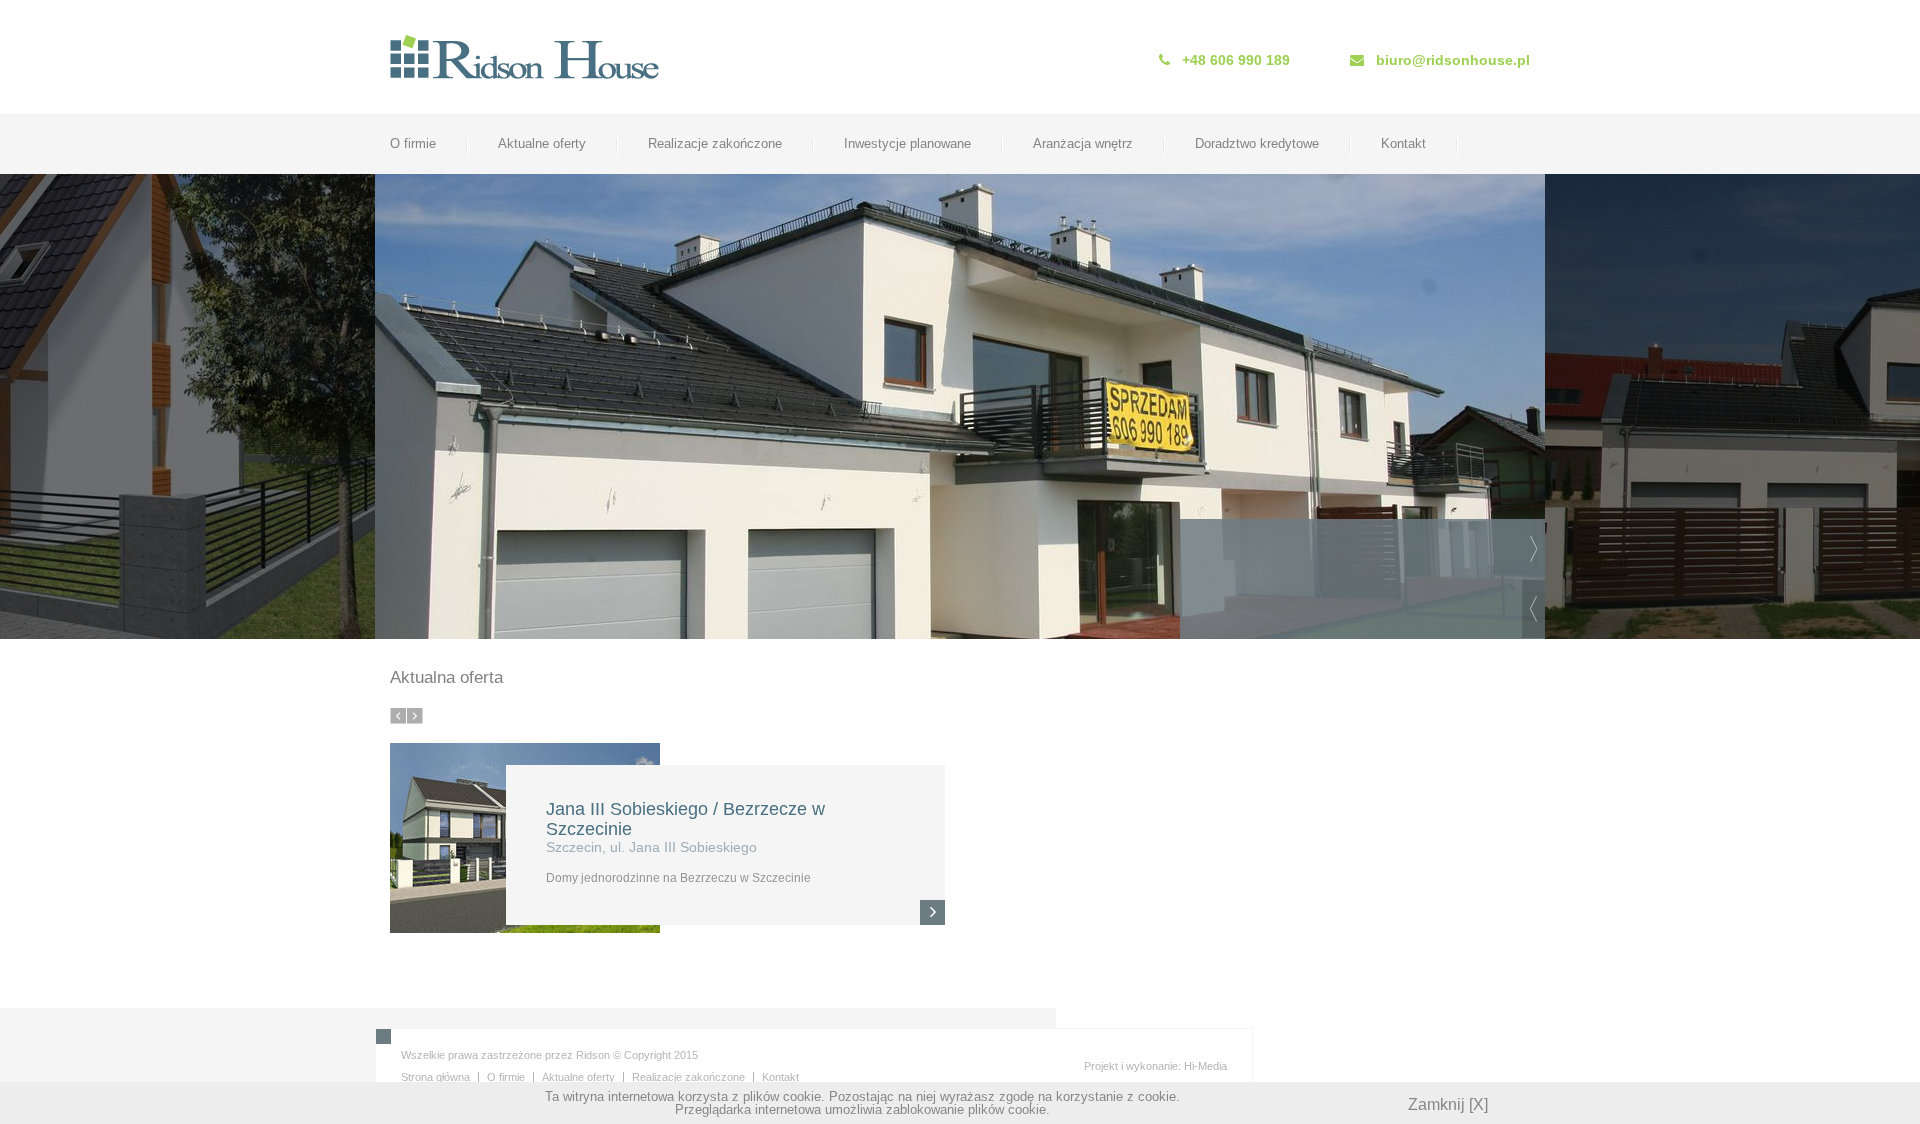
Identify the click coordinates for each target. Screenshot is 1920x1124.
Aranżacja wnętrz (1083, 143)
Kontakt (1403, 143)
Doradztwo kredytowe (1257, 143)
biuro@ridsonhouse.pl (1453, 60)
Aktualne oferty (542, 143)
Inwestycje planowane (907, 143)
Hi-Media (1205, 1066)
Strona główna (435, 1077)
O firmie (413, 143)
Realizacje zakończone (715, 143)
